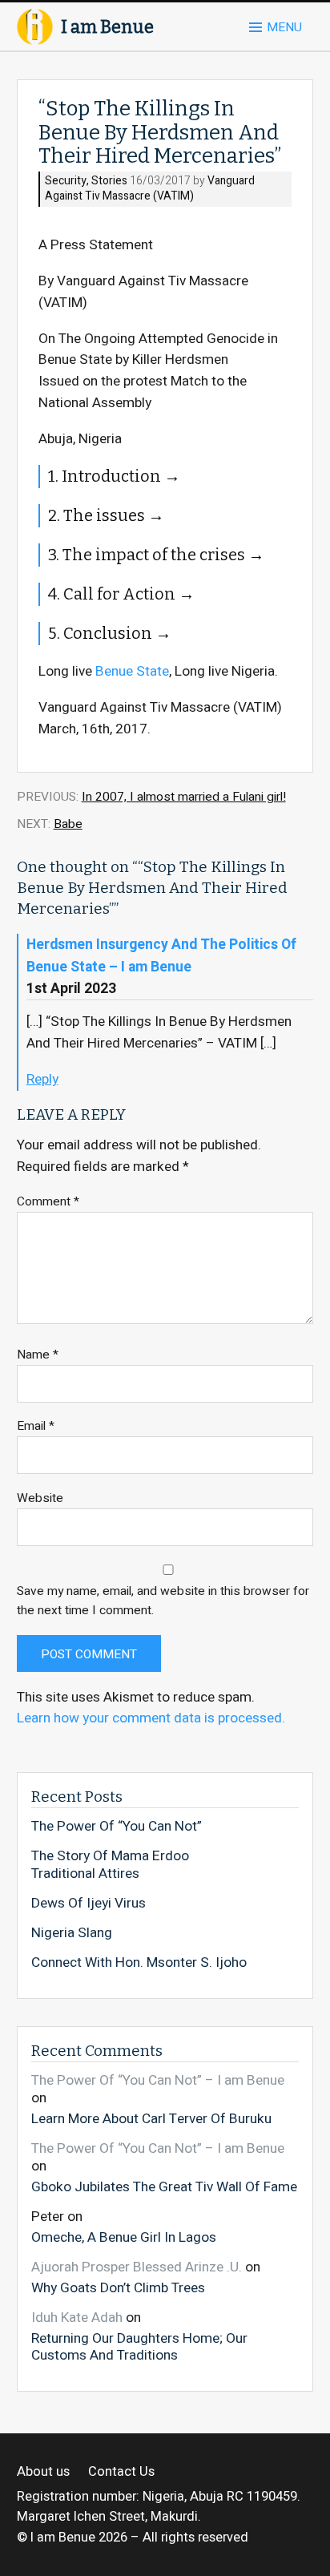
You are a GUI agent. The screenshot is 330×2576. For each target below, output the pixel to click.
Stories (109, 182)
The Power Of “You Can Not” (117, 1827)
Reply (42, 1079)
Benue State (132, 671)
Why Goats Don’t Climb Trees (118, 2287)
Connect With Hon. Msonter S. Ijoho (139, 1963)
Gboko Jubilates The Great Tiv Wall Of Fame (164, 2186)
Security (66, 182)
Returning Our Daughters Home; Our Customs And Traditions (139, 2346)
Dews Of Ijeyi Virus (89, 1904)
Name (38, 1355)
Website (40, 1498)
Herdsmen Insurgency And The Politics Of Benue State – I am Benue (161, 955)
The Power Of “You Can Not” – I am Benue (158, 2080)
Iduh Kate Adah (77, 2318)
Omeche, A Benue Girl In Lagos (124, 2237)
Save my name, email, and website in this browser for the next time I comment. (163, 1601)
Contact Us (121, 2472)
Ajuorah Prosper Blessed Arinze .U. (137, 2267)
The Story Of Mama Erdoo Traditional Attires (110, 1865)
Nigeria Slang (72, 1933)
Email (36, 1426)
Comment (48, 1202)
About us (43, 2472)
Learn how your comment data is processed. (151, 1718)
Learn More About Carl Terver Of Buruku (151, 2118)
